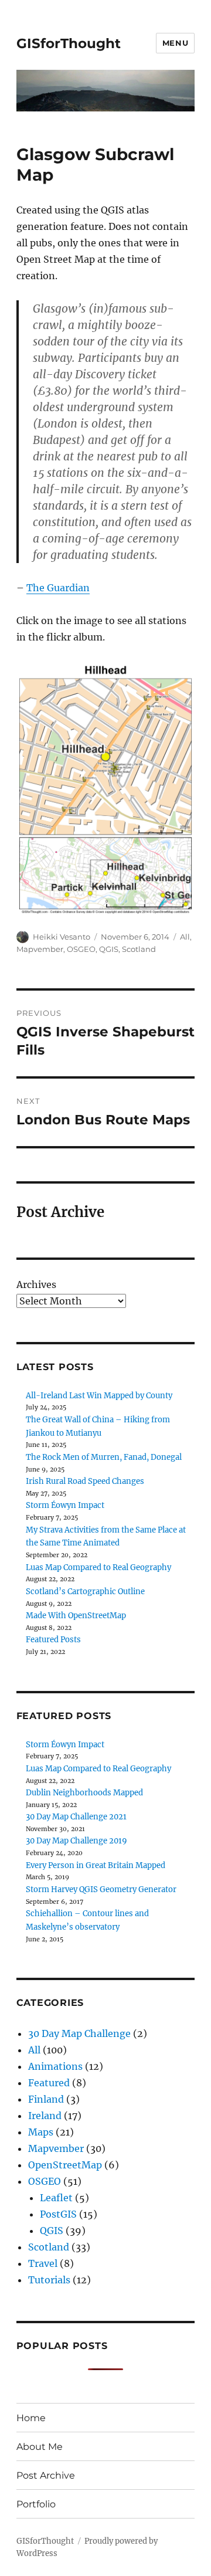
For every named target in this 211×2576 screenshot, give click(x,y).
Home (31, 2418)
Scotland (139, 949)
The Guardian (58, 588)
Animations (55, 2066)
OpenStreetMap (65, 2165)
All (185, 937)
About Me (40, 2447)
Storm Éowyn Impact (65, 1505)
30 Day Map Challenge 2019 (76, 1841)
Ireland (45, 2116)
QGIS (109, 949)
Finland (46, 2099)
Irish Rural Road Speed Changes (85, 1481)
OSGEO (81, 949)
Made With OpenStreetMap (76, 1616)
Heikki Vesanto (62, 937)
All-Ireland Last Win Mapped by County (99, 1396)
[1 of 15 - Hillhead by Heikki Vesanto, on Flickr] (106, 788)
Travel (43, 2263)
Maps (41, 2132)
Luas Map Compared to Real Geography (98, 1567)
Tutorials (49, 2280)
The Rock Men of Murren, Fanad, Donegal (104, 1457)
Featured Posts (53, 1640)
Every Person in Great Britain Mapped (96, 1865)
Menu (175, 43)
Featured (49, 2083)
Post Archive (46, 2475)
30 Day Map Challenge (79, 2033)
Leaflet (56, 2198)
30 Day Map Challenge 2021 (76, 1817)
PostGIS (58, 2214)
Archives (36, 1284)
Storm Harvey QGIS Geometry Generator (101, 1889)
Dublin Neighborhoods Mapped (84, 1793)
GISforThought (69, 43)
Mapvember (40, 949)
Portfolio (36, 2504)
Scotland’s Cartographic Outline (85, 1592)
